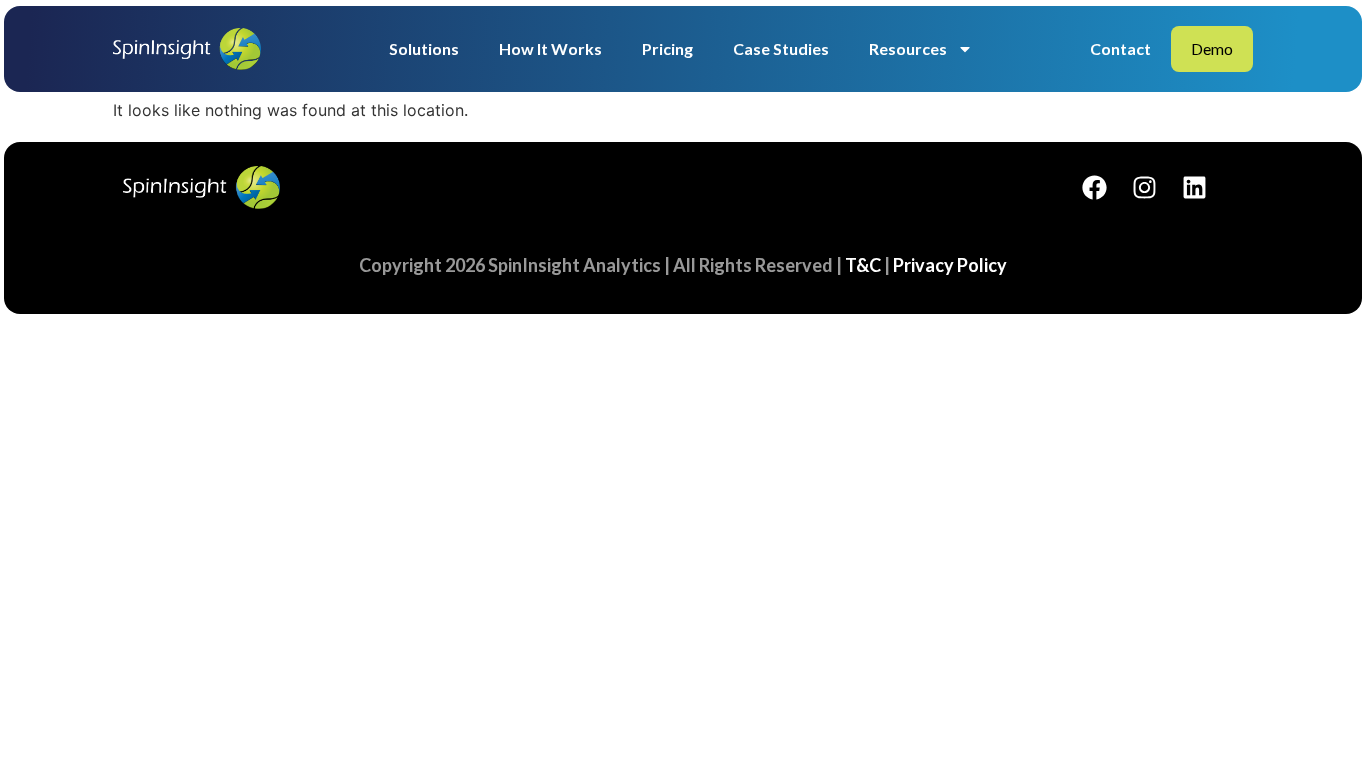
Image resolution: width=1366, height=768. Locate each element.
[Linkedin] (1194, 187)
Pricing (667, 48)
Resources (908, 48)
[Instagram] (1144, 187)
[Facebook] (1094, 187)
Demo (1212, 48)
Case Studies (781, 48)
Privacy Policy (950, 265)
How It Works (550, 48)
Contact (1120, 48)
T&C (863, 265)
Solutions (424, 48)
